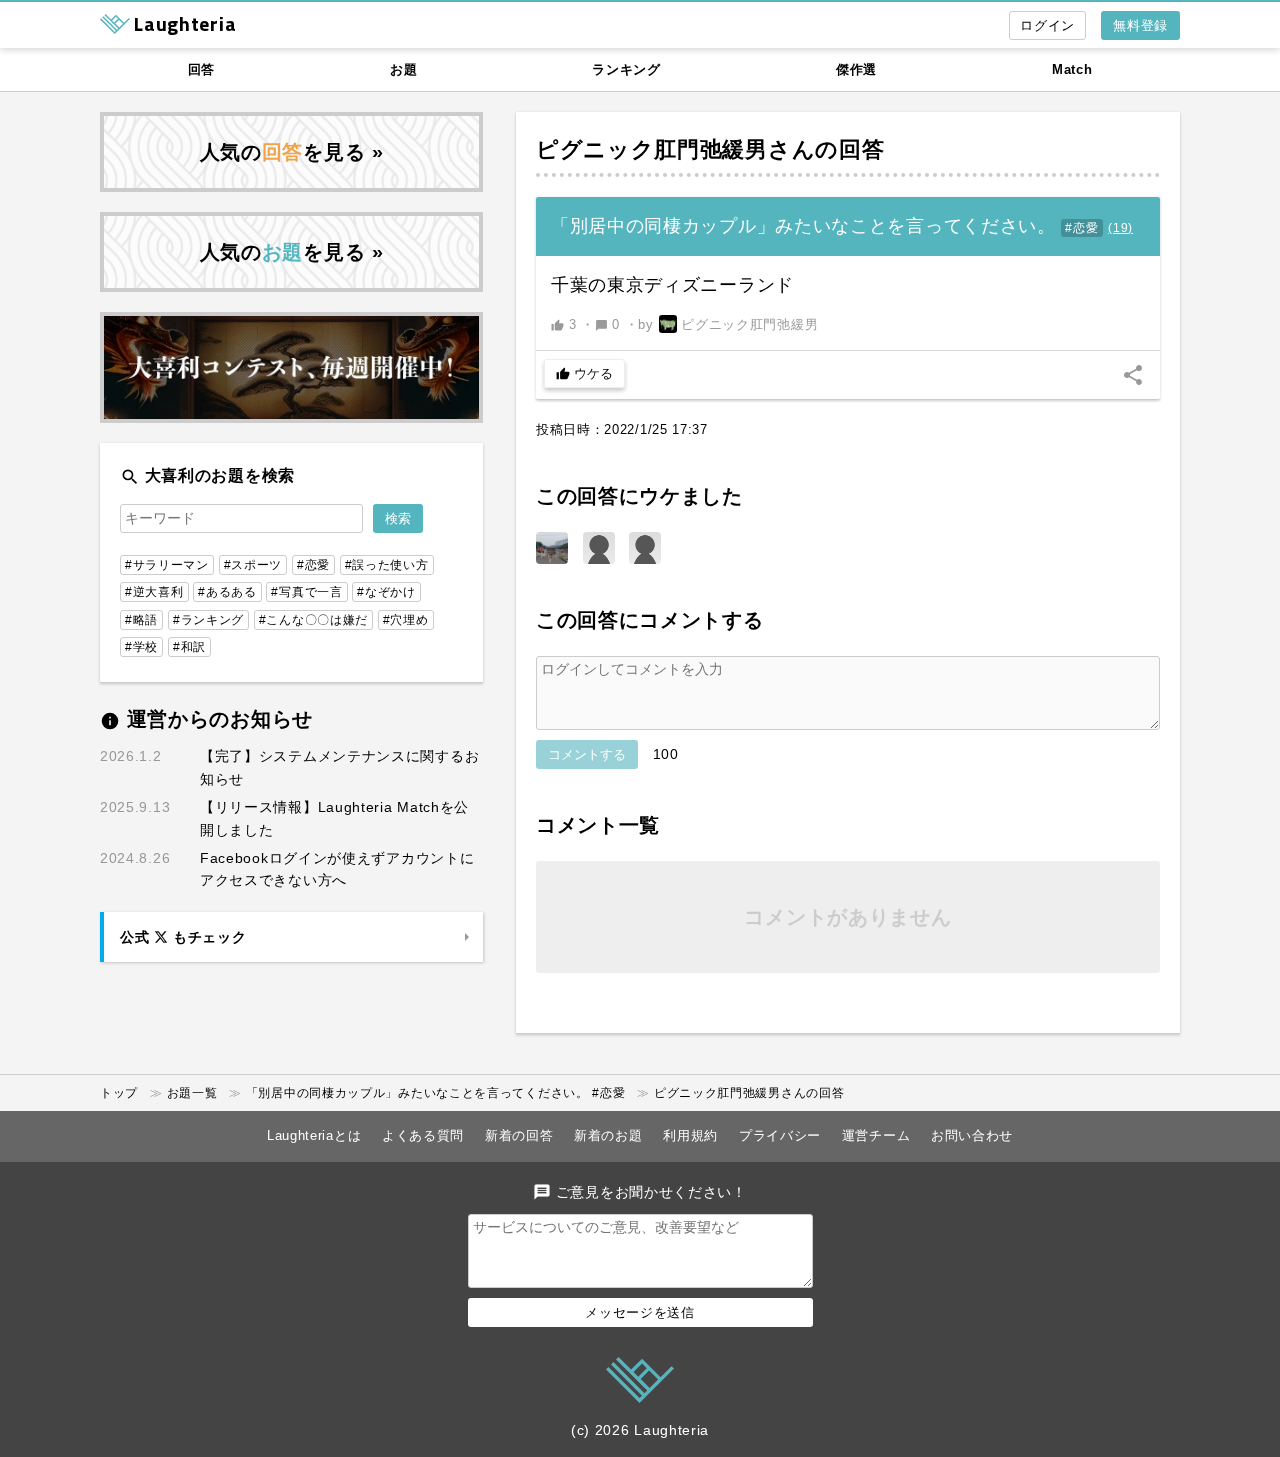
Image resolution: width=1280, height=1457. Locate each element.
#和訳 (189, 647)
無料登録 (1140, 25)
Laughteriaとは (314, 1135)
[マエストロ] (645, 548)
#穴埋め (406, 620)
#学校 (141, 647)
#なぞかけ (386, 592)
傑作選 (856, 69)
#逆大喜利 (154, 592)
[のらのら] (599, 548)
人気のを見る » (292, 152)
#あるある (227, 592)
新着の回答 (519, 1135)
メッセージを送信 (640, 1312)
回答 (201, 69)
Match (1072, 69)
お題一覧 (192, 1093)
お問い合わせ (972, 1135)
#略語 (141, 620)
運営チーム (876, 1135)
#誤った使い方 (387, 565)
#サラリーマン (167, 565)
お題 (403, 69)
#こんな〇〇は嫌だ (313, 620)
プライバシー (780, 1135)
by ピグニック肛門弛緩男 (728, 324)
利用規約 (690, 1135)
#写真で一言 (306, 592)
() (1120, 228)
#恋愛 (1081, 228)
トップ (119, 1093)
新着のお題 (608, 1135)
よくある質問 (423, 1135)
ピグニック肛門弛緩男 (652, 149)
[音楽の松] (552, 548)
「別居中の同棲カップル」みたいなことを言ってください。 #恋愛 (436, 1093)
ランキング (626, 69)
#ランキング (208, 620)
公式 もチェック (183, 937)
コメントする (587, 754)
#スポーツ (253, 565)
